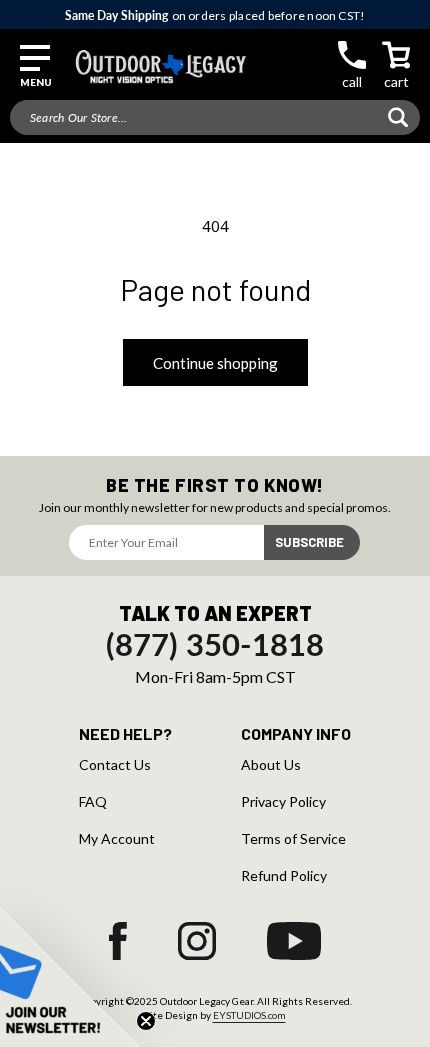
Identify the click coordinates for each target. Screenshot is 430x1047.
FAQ (93, 802)
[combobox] (215, 117)
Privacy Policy (283, 802)
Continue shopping (215, 363)
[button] (35, 66)
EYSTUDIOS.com (249, 1015)
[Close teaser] (146, 1021)
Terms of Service (293, 839)
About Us (271, 765)
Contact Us (115, 765)
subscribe (309, 542)
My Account (117, 839)
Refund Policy (284, 876)
